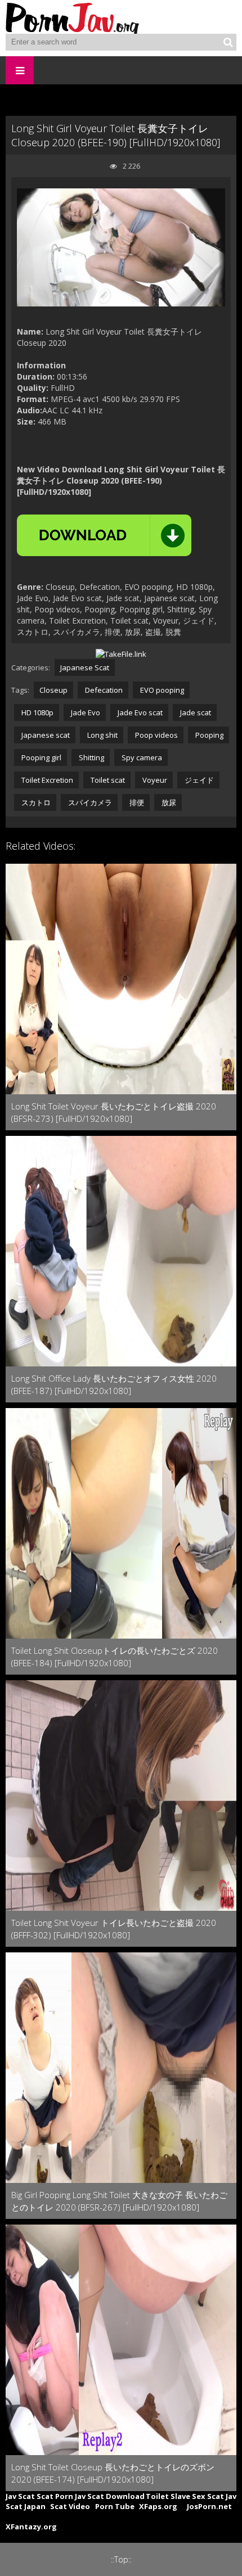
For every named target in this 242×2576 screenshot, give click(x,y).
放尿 (168, 802)
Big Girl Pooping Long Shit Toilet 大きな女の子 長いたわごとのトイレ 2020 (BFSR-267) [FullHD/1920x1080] (119, 2201)
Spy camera (141, 757)
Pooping (209, 735)
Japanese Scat (85, 667)
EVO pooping (161, 690)
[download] (104, 535)
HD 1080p (37, 712)
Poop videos (156, 735)
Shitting (91, 757)
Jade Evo (85, 712)
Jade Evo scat (139, 712)
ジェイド (198, 780)
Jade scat (195, 712)
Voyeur (154, 780)
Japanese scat (45, 735)
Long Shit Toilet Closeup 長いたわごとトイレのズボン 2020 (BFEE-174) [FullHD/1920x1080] (113, 2473)
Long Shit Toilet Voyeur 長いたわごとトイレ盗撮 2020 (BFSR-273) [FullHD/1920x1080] (114, 1112)
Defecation (103, 690)
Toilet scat (107, 780)
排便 (136, 802)
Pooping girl (41, 757)
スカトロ (35, 802)
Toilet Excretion (46, 780)
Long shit (102, 735)
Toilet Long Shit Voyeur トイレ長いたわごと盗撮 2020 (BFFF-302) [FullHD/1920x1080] (114, 1929)
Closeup (53, 690)
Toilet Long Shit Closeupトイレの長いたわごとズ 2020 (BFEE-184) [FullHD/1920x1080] (115, 1657)
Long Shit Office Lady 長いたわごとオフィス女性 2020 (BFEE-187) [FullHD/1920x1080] (114, 1384)
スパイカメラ (89, 802)
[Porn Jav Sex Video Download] (73, 17)
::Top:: (121, 2559)
